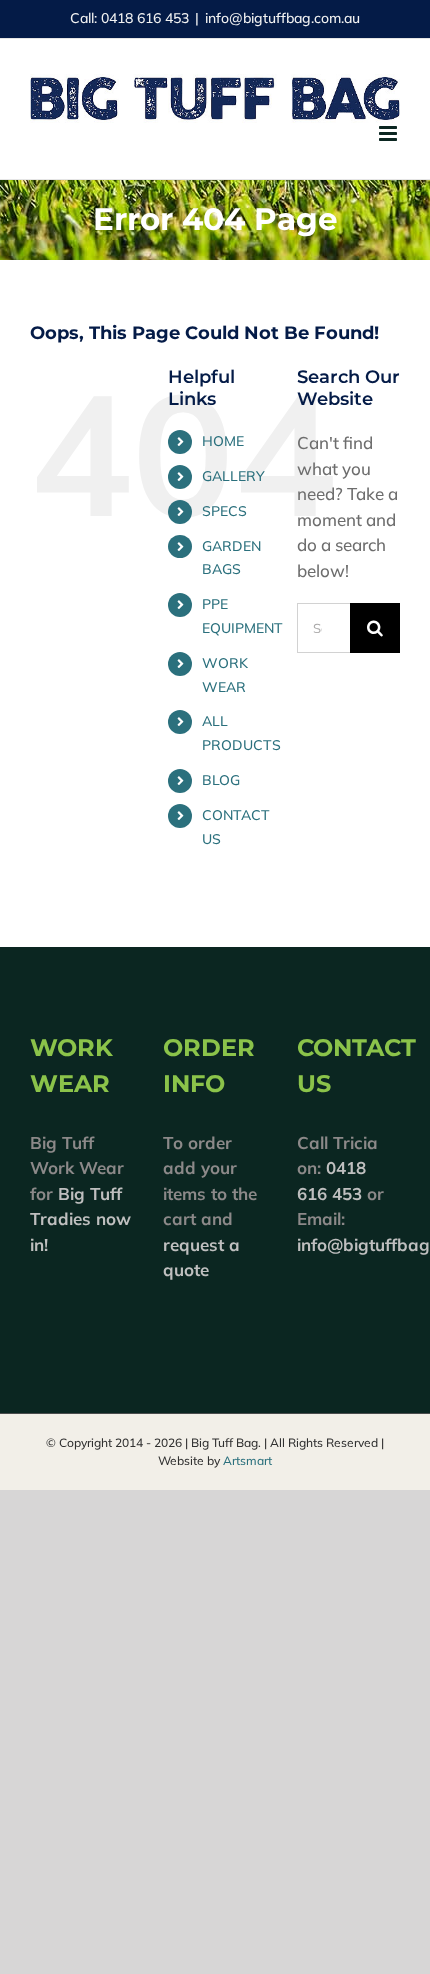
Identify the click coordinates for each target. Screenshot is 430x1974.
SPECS (224, 511)
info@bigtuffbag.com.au (282, 18)
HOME (223, 441)
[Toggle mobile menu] (389, 133)
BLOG (221, 780)
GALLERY (233, 476)
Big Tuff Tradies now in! (80, 1219)
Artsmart (247, 1460)
